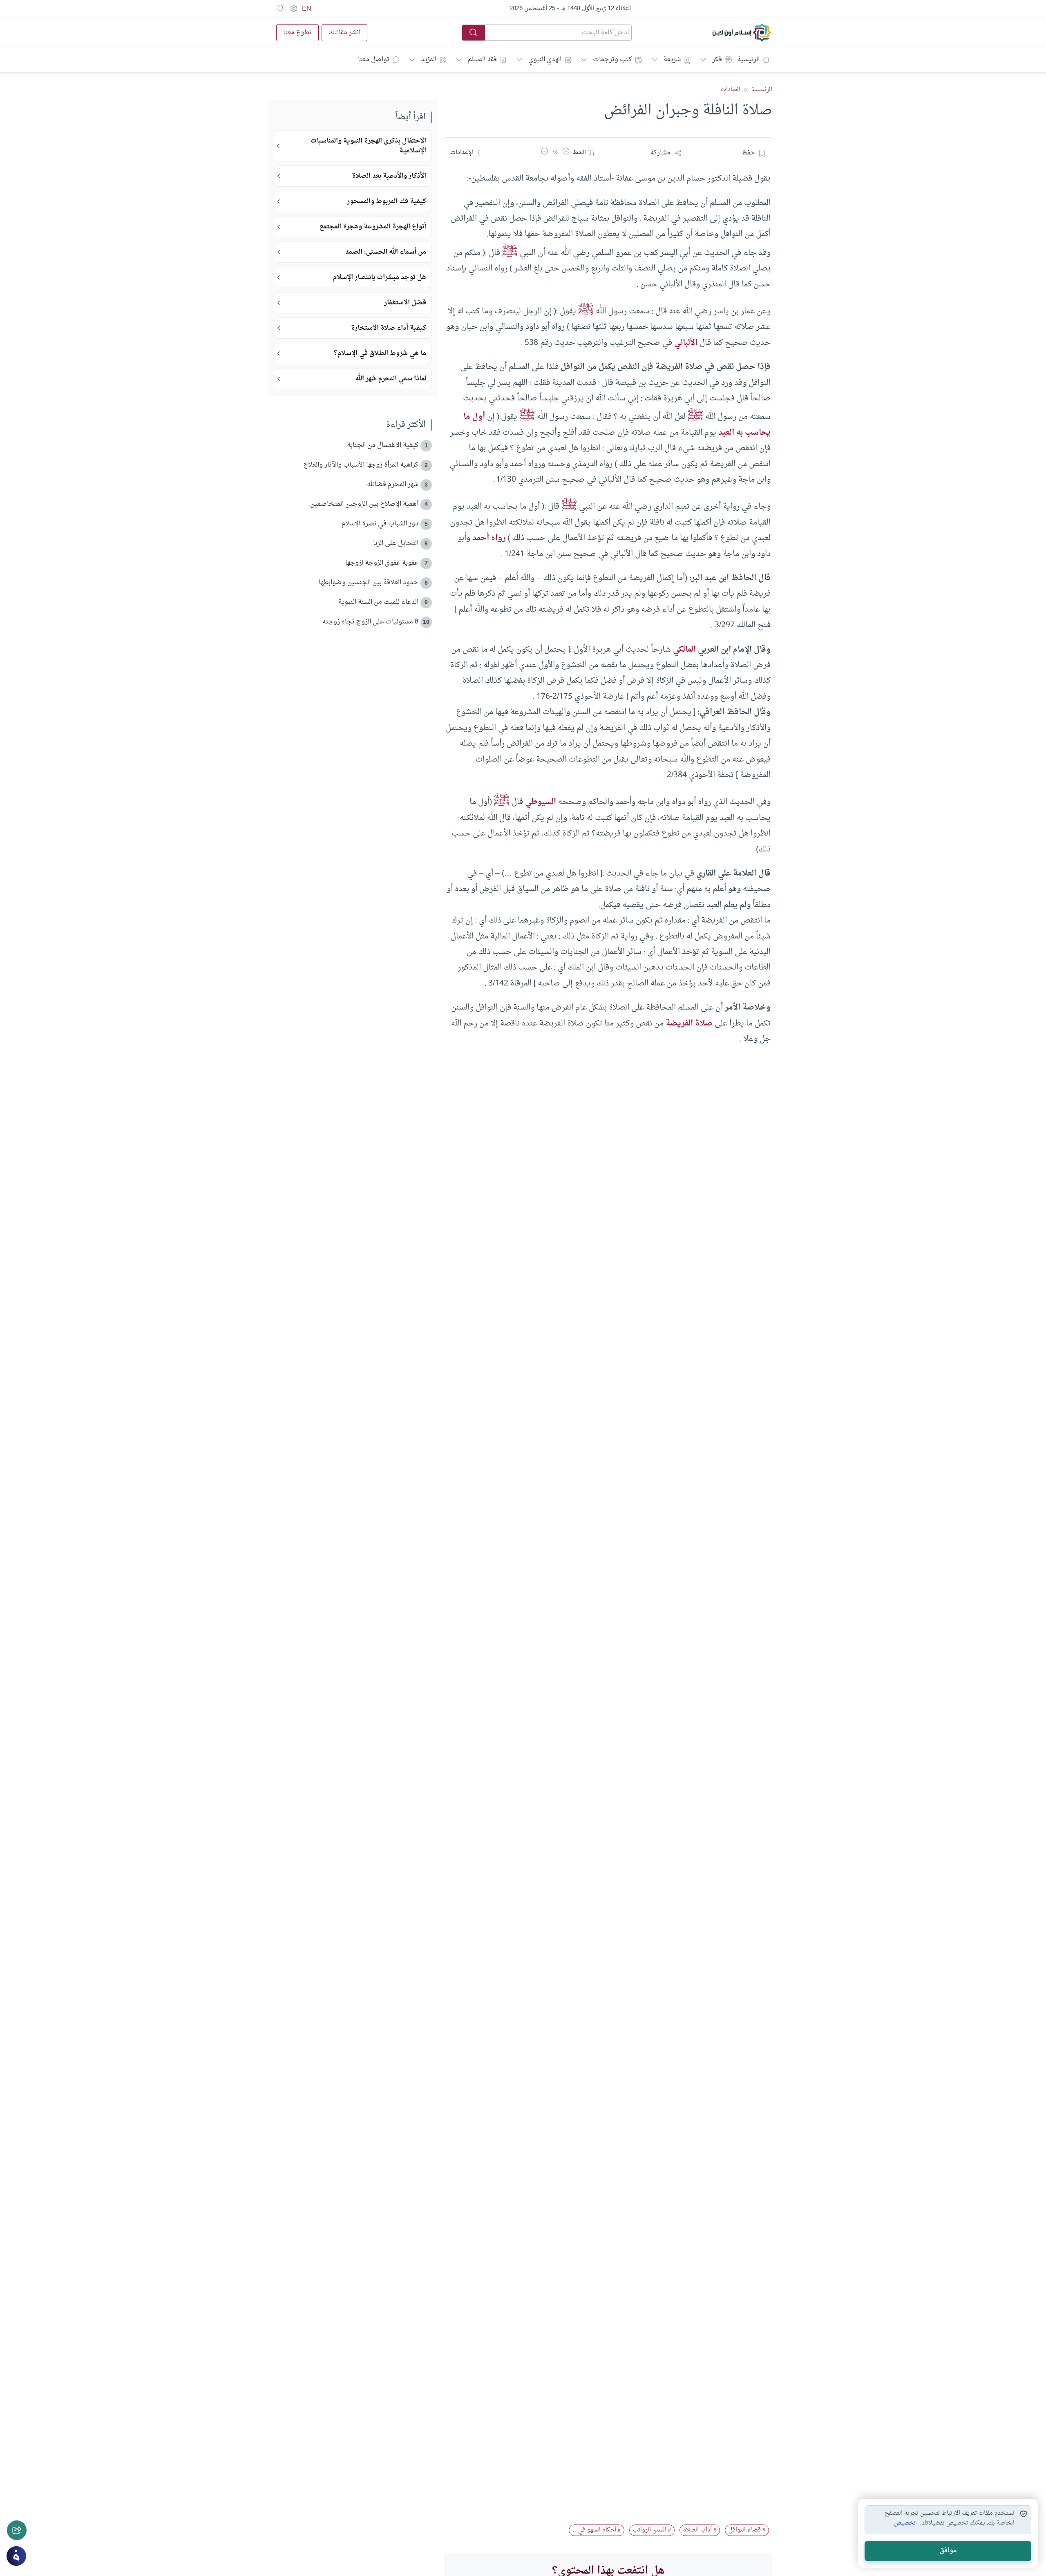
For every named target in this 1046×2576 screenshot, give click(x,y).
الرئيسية (748, 60)
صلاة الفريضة (689, 1023)
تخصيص (905, 2523)
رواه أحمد (489, 538)
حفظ (748, 153)
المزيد (429, 60)
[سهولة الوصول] (293, 9)
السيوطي (541, 802)
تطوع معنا (297, 33)
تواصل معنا (374, 60)
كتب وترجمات (612, 60)
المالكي (684, 650)
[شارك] (17, 2530)
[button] (566, 153)
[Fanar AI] (16, 2556)
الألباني (686, 343)
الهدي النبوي (545, 60)
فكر (717, 60)
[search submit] (474, 33)
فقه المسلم (482, 60)
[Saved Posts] (280, 9)
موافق (948, 2551)
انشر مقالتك (344, 33)
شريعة (672, 60)
